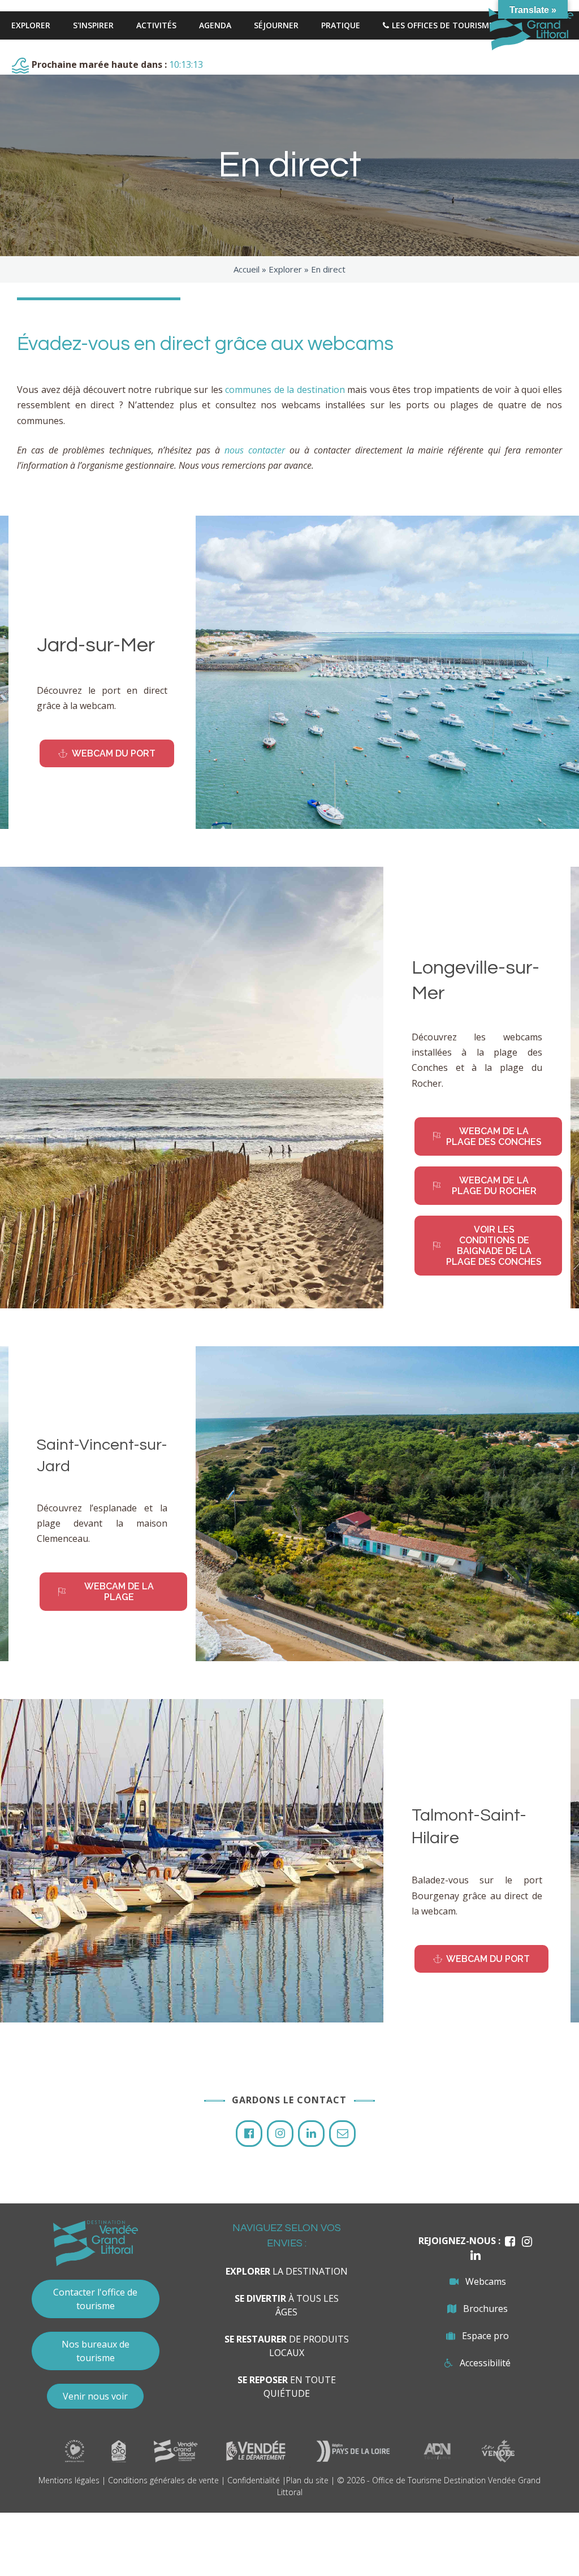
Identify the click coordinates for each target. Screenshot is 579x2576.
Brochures (485, 2309)
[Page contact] (342, 2134)
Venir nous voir (95, 2396)
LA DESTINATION (287, 2271)
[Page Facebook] (249, 2134)
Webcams (486, 2281)
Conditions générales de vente (163, 2480)
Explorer (285, 269)
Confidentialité (254, 2480)
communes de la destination (285, 390)
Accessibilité (485, 2363)
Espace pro (485, 2336)
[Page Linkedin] (311, 2134)
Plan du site (307, 2480)
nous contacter (255, 450)
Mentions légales (69, 2480)
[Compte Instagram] (280, 2134)
